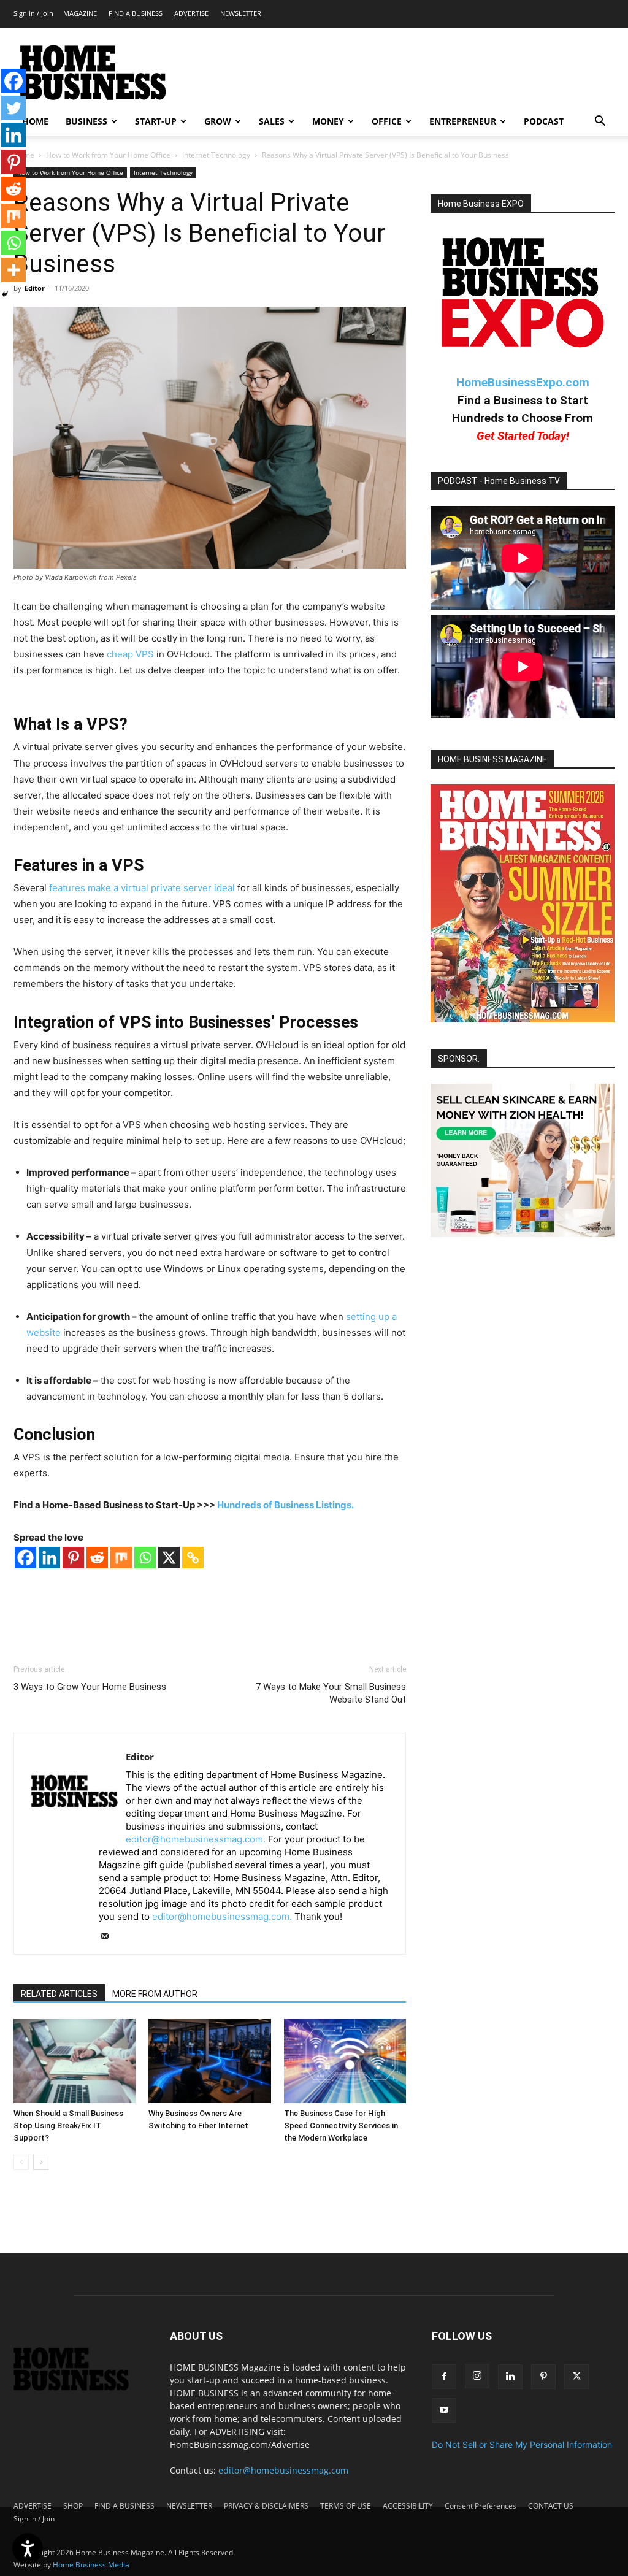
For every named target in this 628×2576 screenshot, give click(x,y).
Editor (35, 288)
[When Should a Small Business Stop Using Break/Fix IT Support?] (75, 2061)
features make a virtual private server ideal (142, 888)
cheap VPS (130, 654)
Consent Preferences (481, 2506)
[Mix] (121, 1558)
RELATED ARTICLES (59, 1994)
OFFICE (387, 121)
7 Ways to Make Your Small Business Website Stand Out (331, 1693)
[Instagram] (477, 2376)
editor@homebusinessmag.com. (196, 1839)
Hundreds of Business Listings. (285, 1505)
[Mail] (109, 1937)
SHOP (73, 2506)
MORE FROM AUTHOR (155, 1994)
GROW (218, 121)
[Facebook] (25, 1558)
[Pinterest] (73, 1558)
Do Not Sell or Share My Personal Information (522, 2444)
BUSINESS (86, 121)
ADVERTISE (191, 13)
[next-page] (41, 2162)
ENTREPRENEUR (463, 121)
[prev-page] (21, 2162)
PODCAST (544, 121)
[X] (169, 1558)
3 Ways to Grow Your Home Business (90, 1687)
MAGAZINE (80, 13)
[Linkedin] (49, 1558)
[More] (13, 270)
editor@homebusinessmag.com (283, 2470)
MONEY (328, 121)
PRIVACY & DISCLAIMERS (266, 2506)
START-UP (156, 121)
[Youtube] (444, 2410)
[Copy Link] (193, 1558)
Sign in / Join (33, 13)
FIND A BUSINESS (136, 13)
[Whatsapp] (145, 1558)
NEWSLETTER (241, 13)
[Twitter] (13, 108)
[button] (600, 122)
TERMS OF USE (346, 2506)
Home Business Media (91, 2565)
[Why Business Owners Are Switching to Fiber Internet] (209, 2061)
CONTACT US (551, 2506)
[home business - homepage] (79, 2387)
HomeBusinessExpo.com (523, 382)
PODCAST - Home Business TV (499, 481)
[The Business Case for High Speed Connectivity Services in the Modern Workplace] (345, 2061)
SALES (272, 121)
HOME (35, 121)
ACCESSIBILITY (408, 2506)
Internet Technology (216, 155)
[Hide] (5, 294)
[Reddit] (97, 1558)
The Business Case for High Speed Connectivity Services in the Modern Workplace (341, 2126)
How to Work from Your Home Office (108, 155)
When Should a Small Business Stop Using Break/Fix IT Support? (68, 2126)
